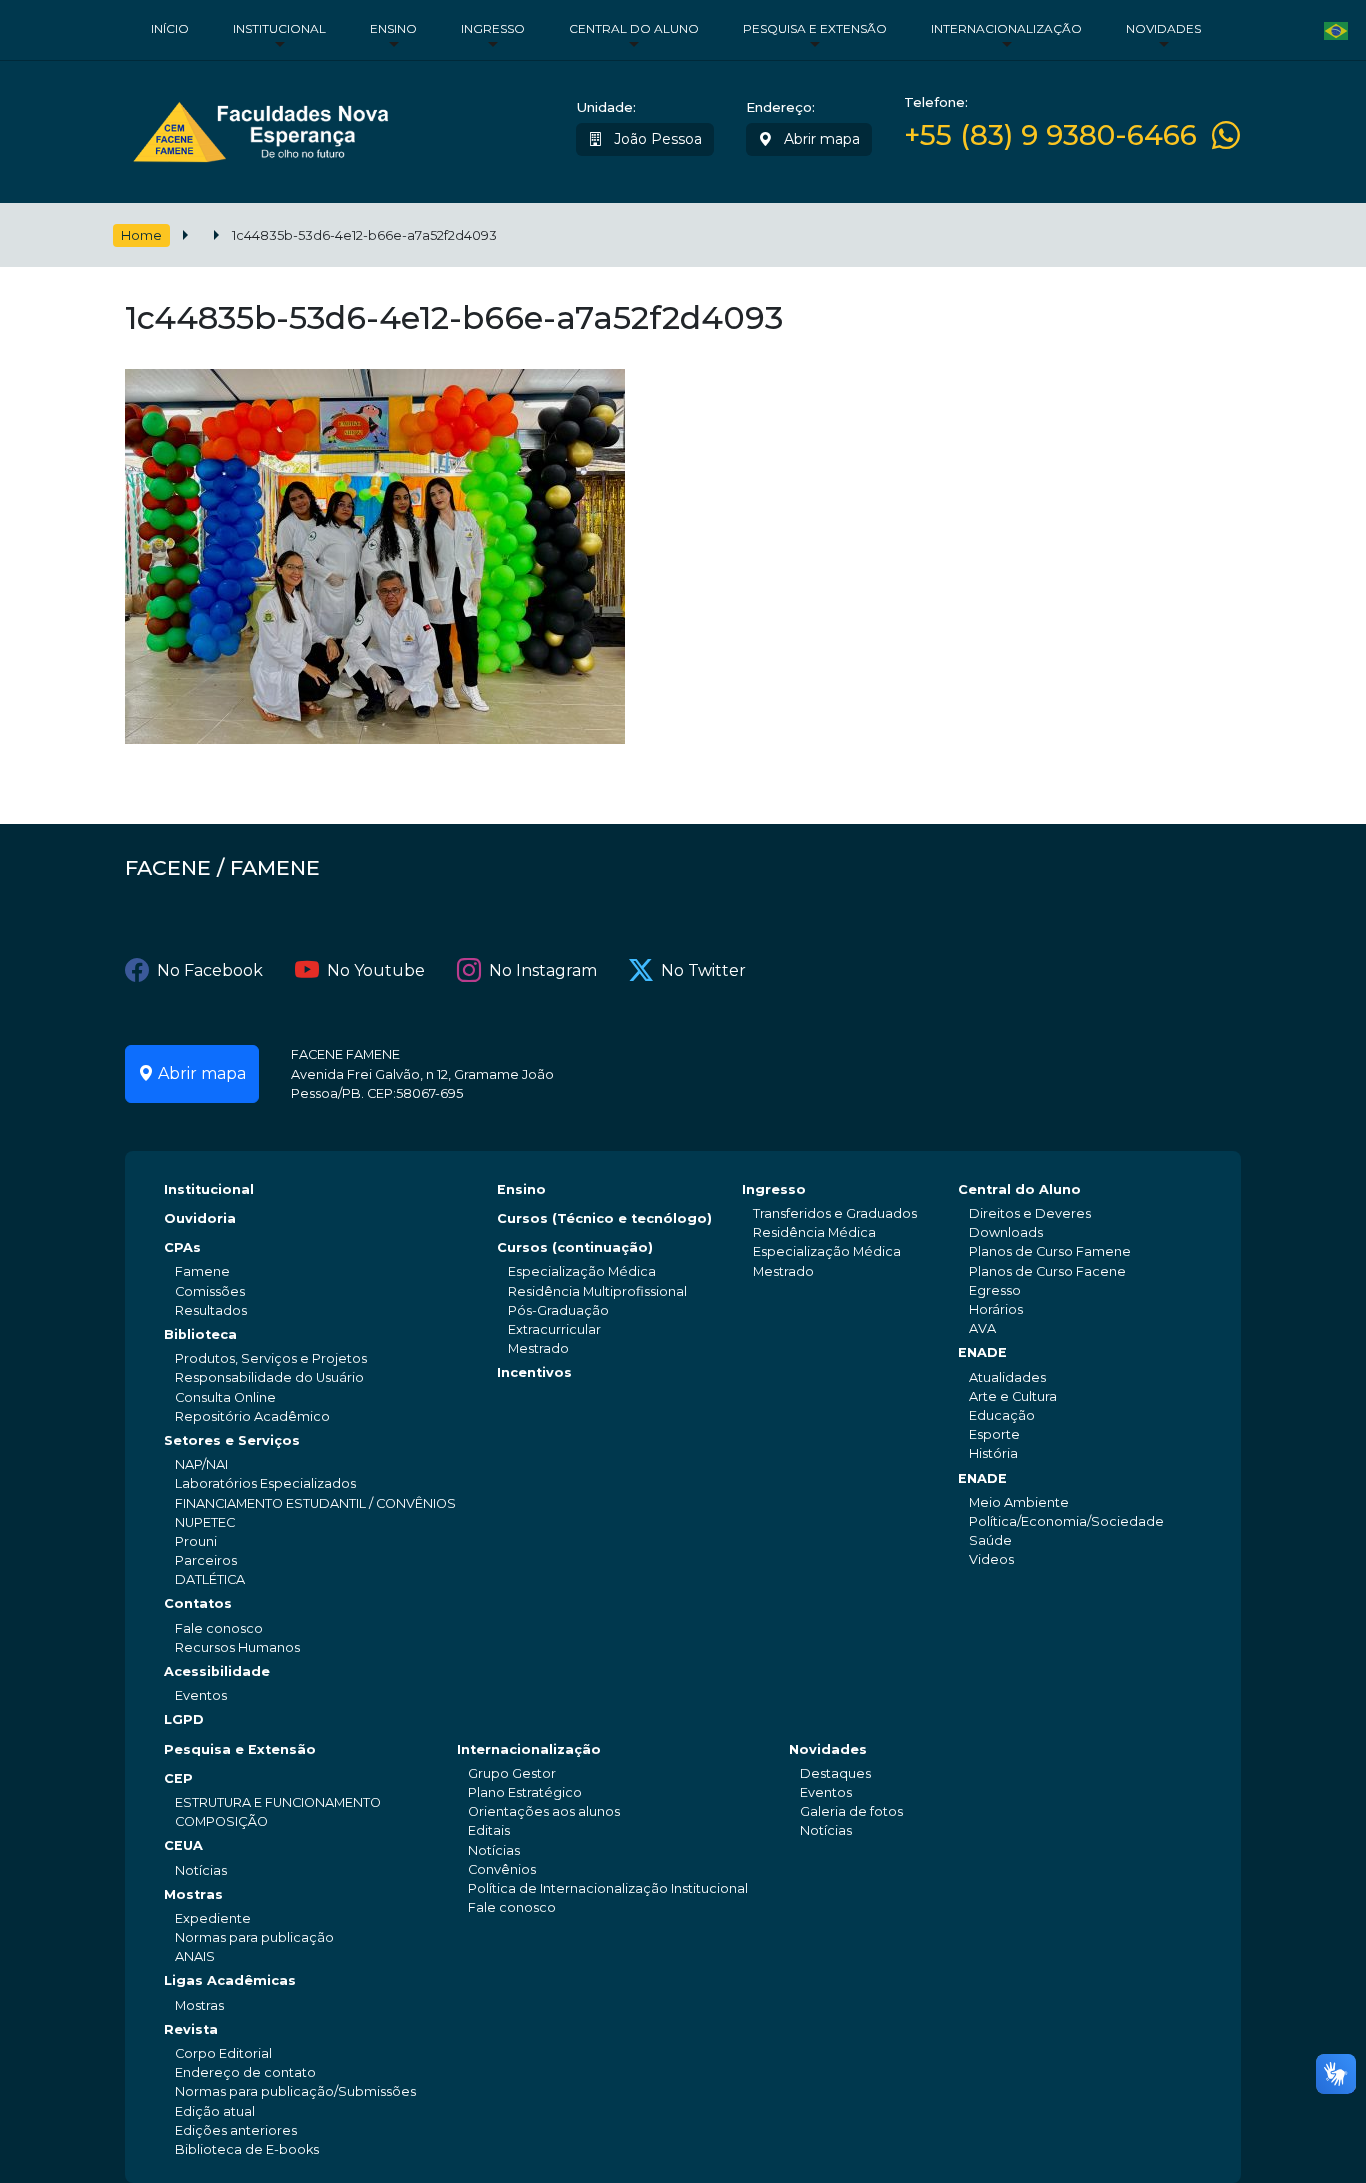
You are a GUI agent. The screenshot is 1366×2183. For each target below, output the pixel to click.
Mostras (193, 1894)
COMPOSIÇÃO (221, 1821)
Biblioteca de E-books (247, 2149)
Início (170, 28)
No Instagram (543, 970)
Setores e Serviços (232, 1440)
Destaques (835, 1773)
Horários (996, 1309)
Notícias (201, 1870)
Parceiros (206, 1560)
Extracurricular (554, 1329)
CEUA (183, 1845)
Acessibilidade (217, 1671)
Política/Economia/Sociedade (1066, 1521)
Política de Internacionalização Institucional (608, 1888)
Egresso (995, 1290)
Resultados (211, 1310)
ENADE (982, 1352)
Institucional (279, 28)
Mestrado (538, 1348)
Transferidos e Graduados (835, 1213)
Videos (991, 1559)
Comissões (210, 1291)
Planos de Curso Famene (1050, 1251)
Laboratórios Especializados (265, 1483)
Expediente (213, 1918)
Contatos (198, 1603)
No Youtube (376, 970)
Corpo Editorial (223, 2053)
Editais (489, 1830)
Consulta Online (225, 1397)
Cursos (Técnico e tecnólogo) (604, 1218)
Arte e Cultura (1013, 1396)
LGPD (184, 1719)
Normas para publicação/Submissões (295, 2091)
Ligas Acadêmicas (230, 1980)
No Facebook (210, 970)
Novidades (1163, 28)
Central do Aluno (634, 28)
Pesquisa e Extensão (815, 28)
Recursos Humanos (237, 1647)
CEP (178, 1778)
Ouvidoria (200, 1218)
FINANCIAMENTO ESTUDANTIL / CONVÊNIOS (315, 1503)
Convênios (502, 1869)
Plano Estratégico (525, 1792)
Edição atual (215, 2111)
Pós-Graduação (558, 1310)
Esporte (994, 1434)
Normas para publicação (254, 1937)
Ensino (393, 28)
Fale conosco (219, 1628)
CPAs (182, 1247)
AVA (982, 1328)
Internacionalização (1006, 28)
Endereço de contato (245, 2072)
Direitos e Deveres (1030, 1213)
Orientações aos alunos (544, 1811)
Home (141, 235)
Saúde (990, 1540)
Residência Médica (814, 1232)
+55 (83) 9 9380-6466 (1050, 135)
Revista (191, 2029)
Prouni (196, 1541)
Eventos (201, 1695)
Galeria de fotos (851, 1811)
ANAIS (195, 1956)
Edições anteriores (236, 2130)
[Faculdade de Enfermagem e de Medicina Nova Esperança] (260, 127)
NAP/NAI (201, 1464)
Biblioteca (200, 1334)
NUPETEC (205, 1522)
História (993, 1453)
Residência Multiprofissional (597, 1291)
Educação (1002, 1415)
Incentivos (534, 1372)
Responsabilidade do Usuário (269, 1377)
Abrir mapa (820, 139)
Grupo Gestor (512, 1773)
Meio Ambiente (1019, 1502)
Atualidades (1007, 1377)
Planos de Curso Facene (1047, 1271)
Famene (202, 1271)
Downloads (1006, 1232)
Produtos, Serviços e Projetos (271, 1358)
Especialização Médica (582, 1271)
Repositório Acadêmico (252, 1416)
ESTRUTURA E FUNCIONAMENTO (278, 1802)
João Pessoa (656, 139)
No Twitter (703, 970)
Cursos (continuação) (575, 1247)
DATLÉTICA (210, 1579)
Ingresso (493, 28)
